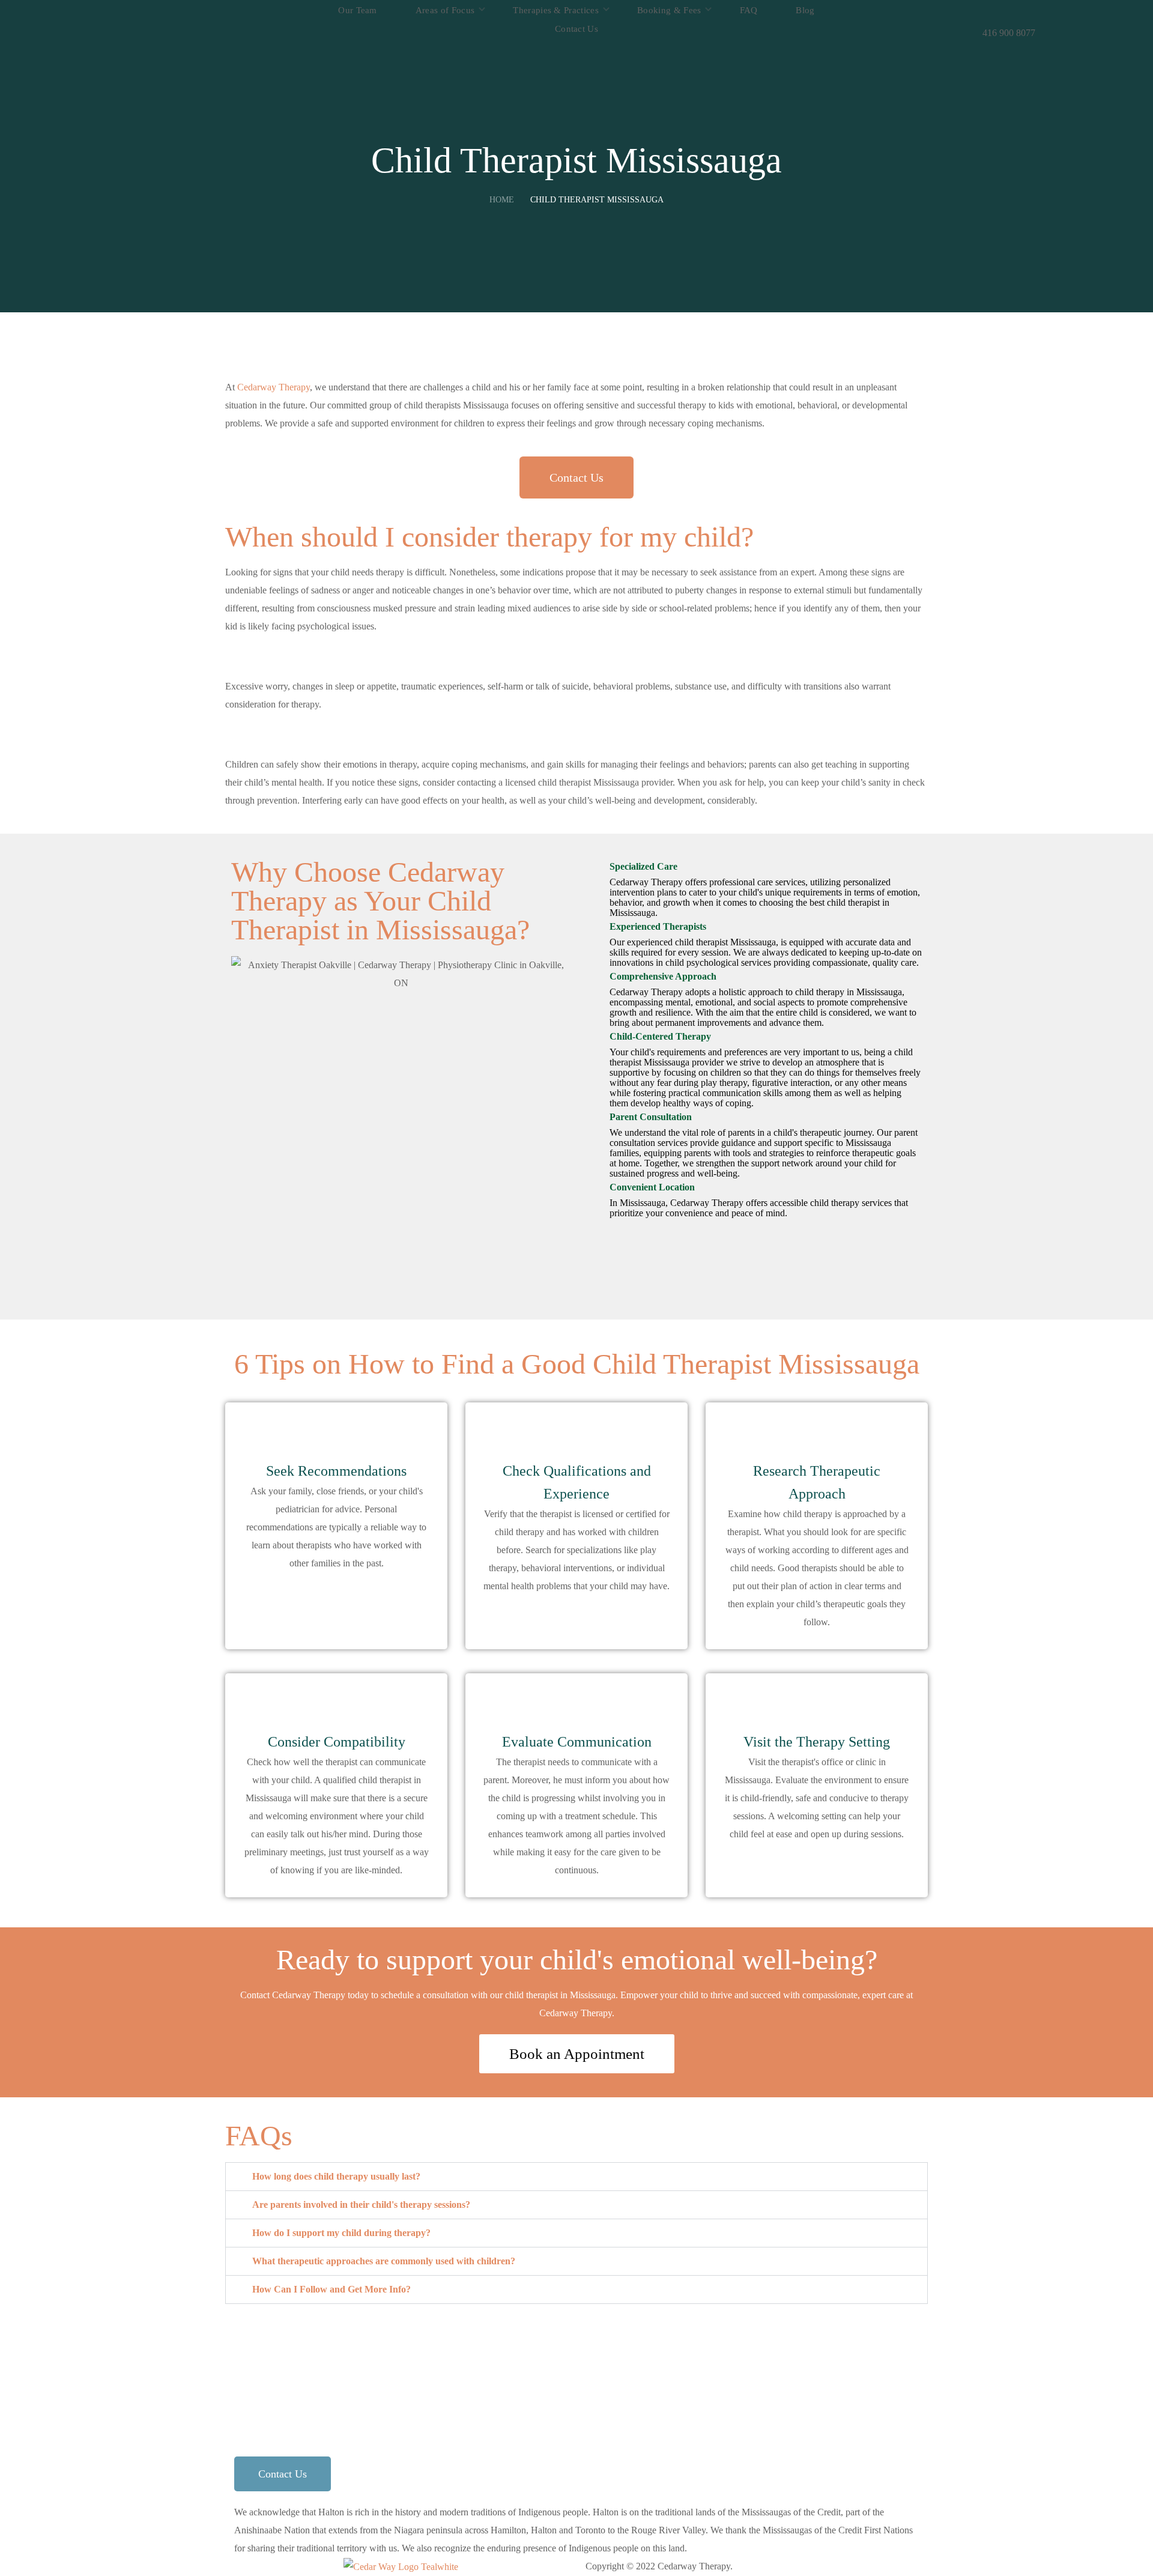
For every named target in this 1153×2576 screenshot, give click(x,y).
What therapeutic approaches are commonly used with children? (384, 2261)
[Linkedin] (779, 2349)
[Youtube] (812, 2349)
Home (502, 200)
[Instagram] (715, 2349)
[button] (1009, 11)
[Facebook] (747, 2349)
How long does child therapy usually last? (336, 2176)
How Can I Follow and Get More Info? (331, 2289)
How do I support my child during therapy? (341, 2233)
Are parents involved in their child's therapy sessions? (361, 2205)
